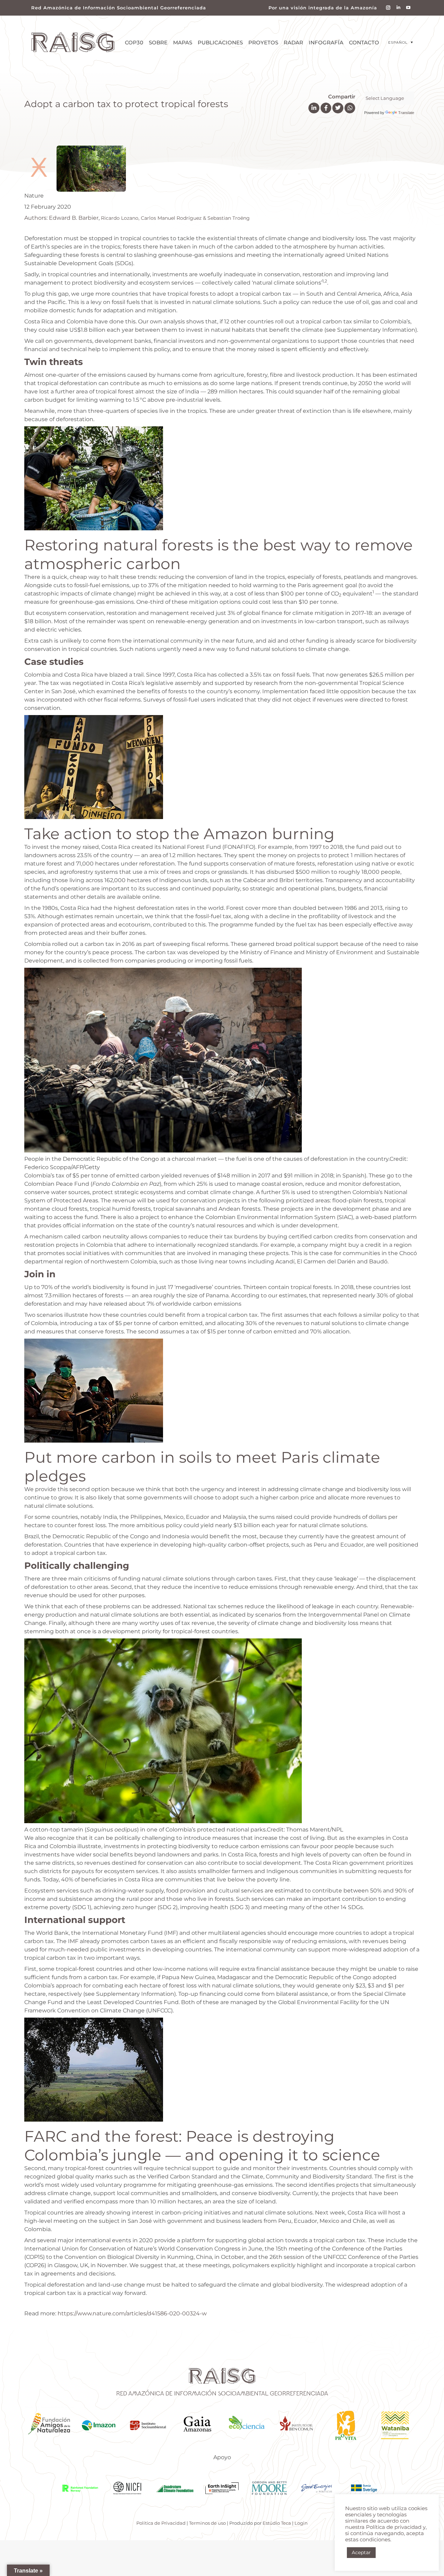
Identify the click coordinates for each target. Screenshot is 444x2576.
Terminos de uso (207, 2523)
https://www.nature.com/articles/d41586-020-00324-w (132, 2313)
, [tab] (137, 218)
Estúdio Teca (277, 2523)
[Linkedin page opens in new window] (398, 8)
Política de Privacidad (161, 2523)
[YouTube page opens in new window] (408, 8)
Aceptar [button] (361, 2552)
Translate (406, 113)
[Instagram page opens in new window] (388, 8)
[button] (400, 42)
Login (301, 2523)
